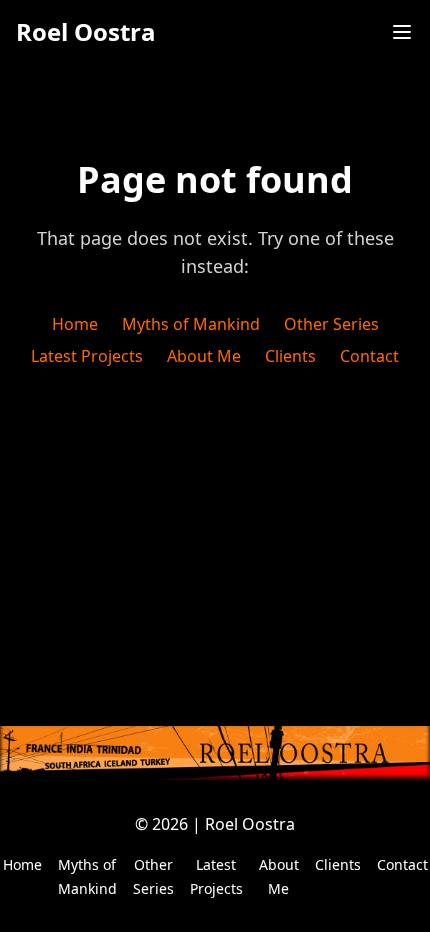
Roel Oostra (86, 32)
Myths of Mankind (191, 324)
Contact (369, 356)
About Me (204, 356)
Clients (290, 356)
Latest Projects (87, 356)
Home (75, 324)
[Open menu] (402, 32)
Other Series (331, 324)
